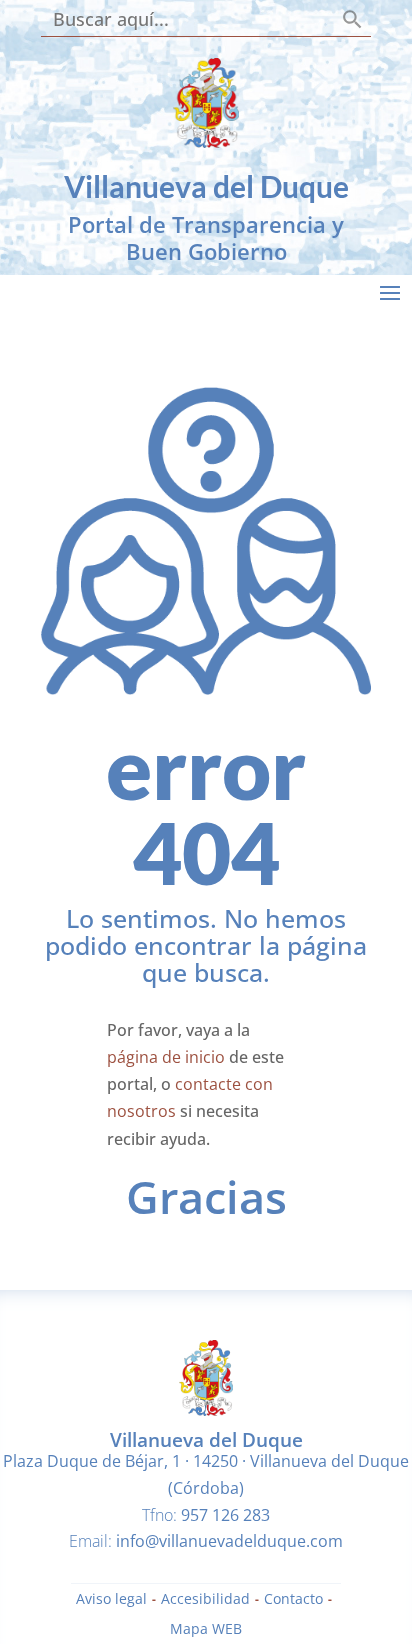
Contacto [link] (293, 1600)
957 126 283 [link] (225, 1515)
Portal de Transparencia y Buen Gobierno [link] (206, 237)
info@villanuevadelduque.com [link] (229, 1541)
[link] (205, 142)
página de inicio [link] (166, 1057)
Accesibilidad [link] (205, 1600)
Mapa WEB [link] (206, 1630)
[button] (390, 292)
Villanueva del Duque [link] (206, 186)
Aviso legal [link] (111, 1600)
